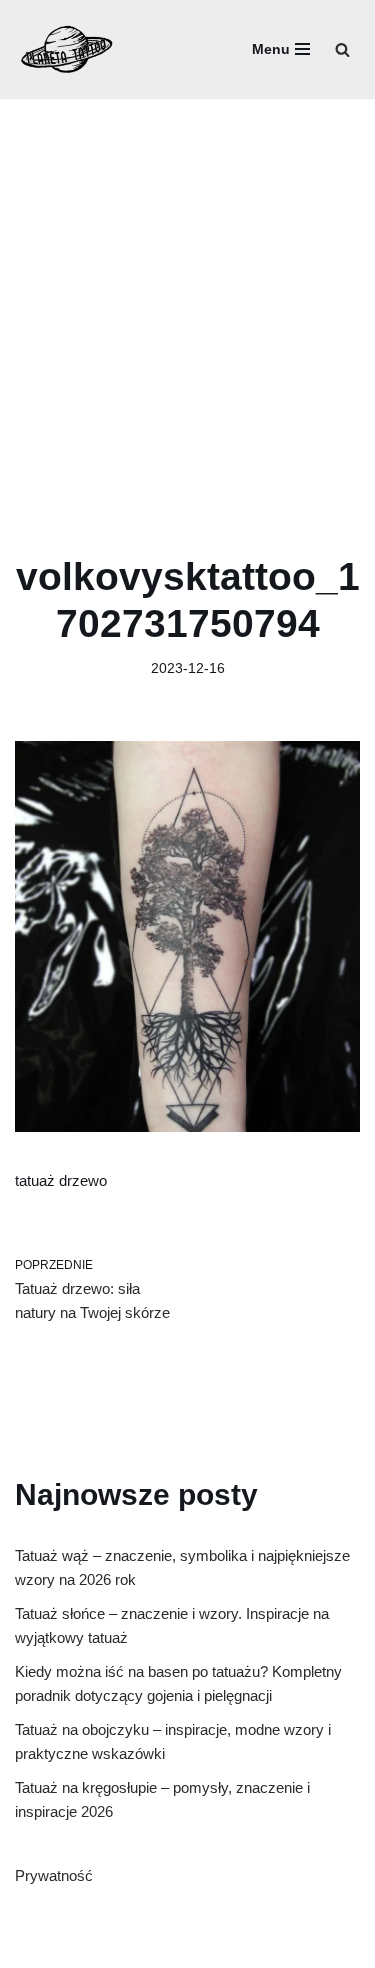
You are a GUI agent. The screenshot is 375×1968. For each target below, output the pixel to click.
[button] (342, 49)
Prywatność (54, 1875)
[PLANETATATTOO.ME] (67, 49)
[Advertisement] (187, 296)
